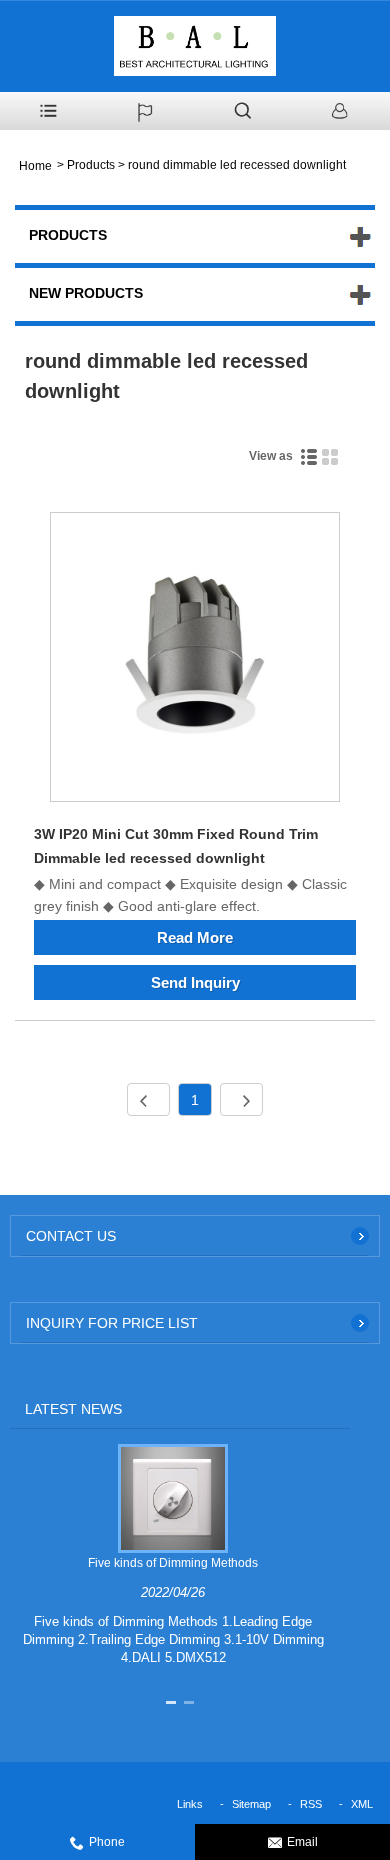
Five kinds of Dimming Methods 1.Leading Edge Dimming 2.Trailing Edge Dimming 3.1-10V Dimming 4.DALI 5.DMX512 (173, 1639)
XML (362, 1804)
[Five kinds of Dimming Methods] (172, 1498)
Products (91, 165)
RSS (311, 1804)
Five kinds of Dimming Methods (173, 1563)
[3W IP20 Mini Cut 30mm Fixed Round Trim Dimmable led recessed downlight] (195, 660)
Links (190, 1804)
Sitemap (251, 1804)
